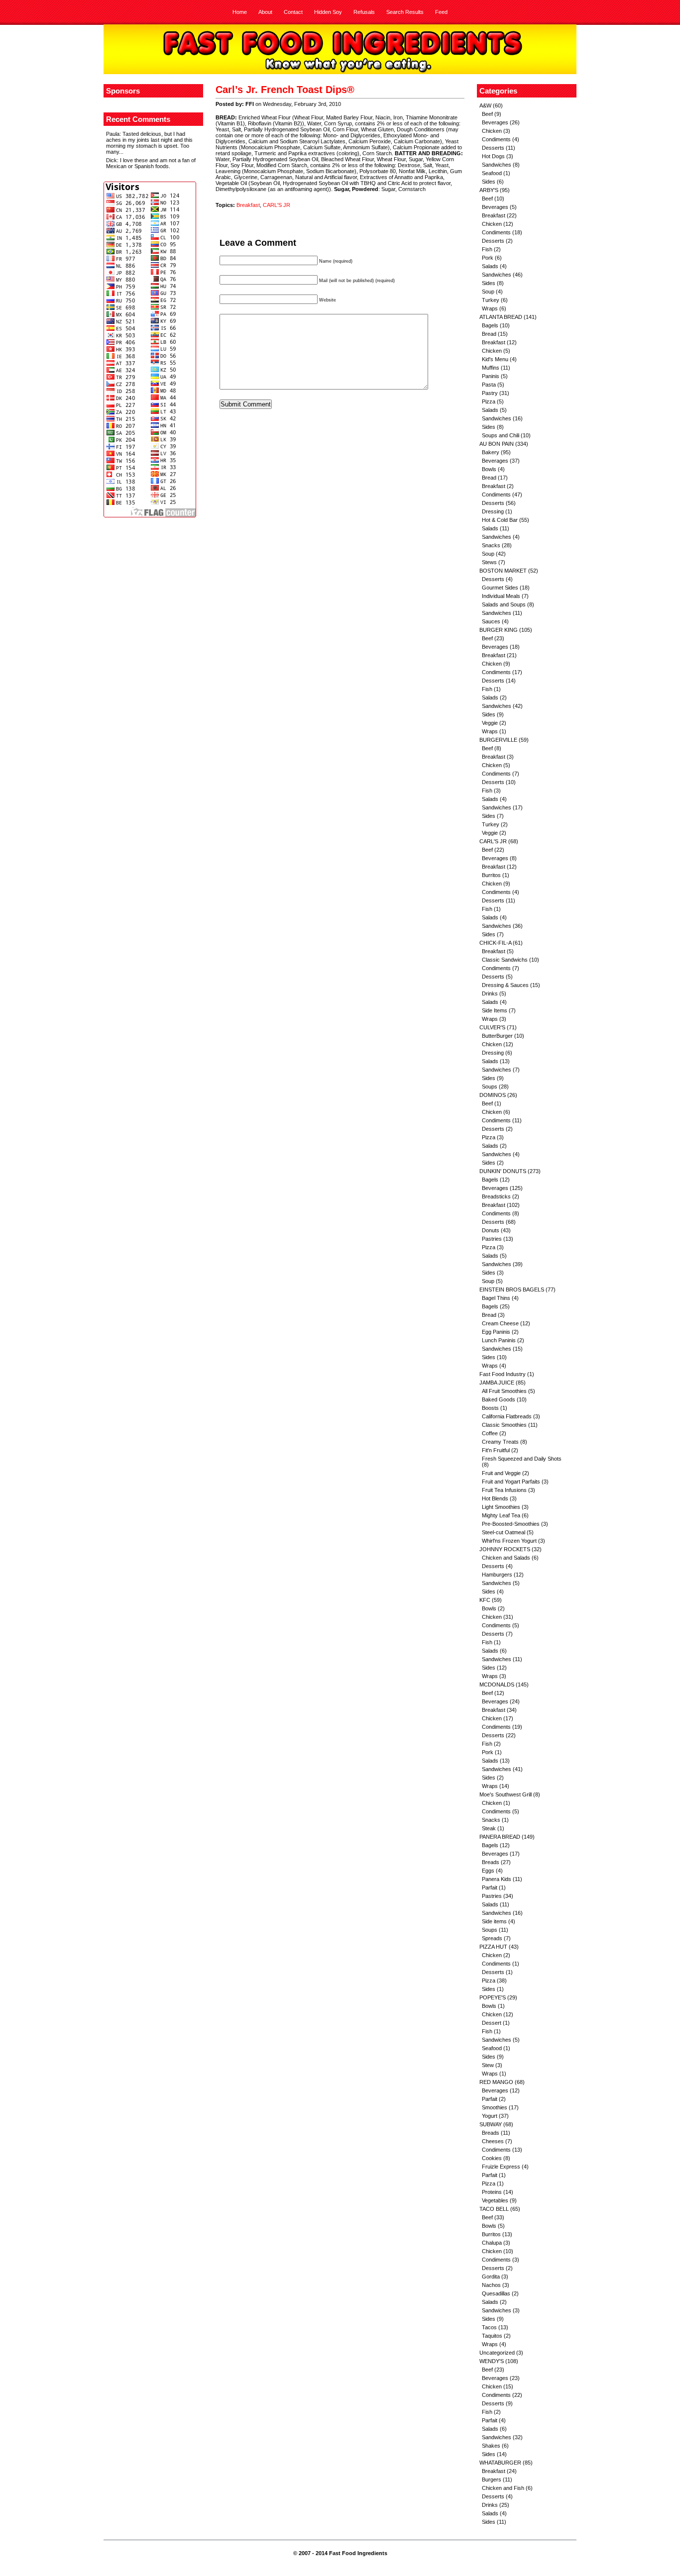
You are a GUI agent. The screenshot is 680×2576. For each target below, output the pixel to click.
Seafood (492, 173)
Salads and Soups (504, 604)
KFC (485, 1600)
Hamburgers (497, 1575)
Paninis (491, 376)
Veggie (490, 723)
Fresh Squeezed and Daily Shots (522, 1459)
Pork (488, 258)
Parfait (490, 1887)
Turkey (491, 300)
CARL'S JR (277, 205)
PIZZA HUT (493, 1947)
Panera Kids (497, 1879)
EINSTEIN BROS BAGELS (512, 1289)
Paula (113, 134)
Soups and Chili (501, 435)
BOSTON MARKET (503, 571)
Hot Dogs (493, 156)
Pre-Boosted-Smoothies (511, 1524)
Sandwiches (497, 165)
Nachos (491, 2285)
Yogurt (490, 2116)
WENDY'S (492, 2361)
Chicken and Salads (506, 1558)
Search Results (405, 12)
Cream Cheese (500, 1323)
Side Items (495, 1010)
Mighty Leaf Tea (501, 1515)
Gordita (491, 2277)
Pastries (492, 1239)
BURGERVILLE (498, 740)
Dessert (492, 2023)
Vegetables (495, 2200)
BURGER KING (499, 630)
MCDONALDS (497, 1684)
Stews (489, 562)
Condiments (496, 139)
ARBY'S (489, 190)
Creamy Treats (500, 1442)
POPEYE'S (493, 1997)
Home (240, 12)
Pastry (490, 393)
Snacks (491, 545)
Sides (489, 182)
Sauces (491, 621)
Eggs (488, 1871)
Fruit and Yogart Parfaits (511, 1482)
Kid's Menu (495, 359)
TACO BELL (494, 2209)
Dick (112, 160)
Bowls (489, 469)
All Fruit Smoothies (504, 1391)
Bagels (490, 325)
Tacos (489, 2327)
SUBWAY (491, 2124)
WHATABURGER (500, 2463)
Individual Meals (501, 596)
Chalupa (492, 2243)
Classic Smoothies (504, 1425)
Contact (293, 12)
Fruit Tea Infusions (504, 1490)
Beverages (495, 122)
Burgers (492, 2479)
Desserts (493, 148)
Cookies (492, 2158)
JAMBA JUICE (497, 1383)
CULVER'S (492, 1027)
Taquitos (492, 2336)
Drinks (490, 993)
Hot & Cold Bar (500, 520)
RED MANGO (496, 2082)
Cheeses (493, 2141)
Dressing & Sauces (505, 985)
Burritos (491, 875)
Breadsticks (496, 1196)
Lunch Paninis (499, 1340)
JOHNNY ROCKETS (505, 1549)
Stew (488, 2065)
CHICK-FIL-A (495, 943)
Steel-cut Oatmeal (504, 1532)
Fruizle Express (501, 2167)
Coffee (490, 1433)
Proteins (492, 2192)
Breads (491, 1862)
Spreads (492, 1938)
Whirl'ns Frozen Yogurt (509, 1541)
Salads (490, 266)
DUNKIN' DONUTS (503, 1171)
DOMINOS (493, 1095)
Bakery (491, 452)
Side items (494, 1921)
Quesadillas (496, 2293)
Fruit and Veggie (501, 1473)
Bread (489, 334)
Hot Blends (495, 1498)
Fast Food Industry (503, 1374)
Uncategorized (497, 2353)
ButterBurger (497, 1036)
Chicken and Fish (503, 2488)
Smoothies (495, 2107)
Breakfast (248, 205)
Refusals (364, 12)
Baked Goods (499, 1399)
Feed (441, 12)
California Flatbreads (507, 1416)
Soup (488, 292)
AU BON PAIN (497, 444)
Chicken (492, 131)
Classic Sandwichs (505, 960)
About (265, 12)
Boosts (490, 1408)
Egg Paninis (496, 1332)
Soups (490, 1087)
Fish (487, 249)
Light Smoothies (501, 1507)
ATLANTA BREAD (501, 317)
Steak (489, 1828)
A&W (485, 105)
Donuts (491, 1230)
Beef (487, 114)
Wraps (490, 308)
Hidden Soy (328, 12)
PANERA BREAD (500, 1837)
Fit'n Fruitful (496, 1450)
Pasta (489, 385)
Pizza (489, 401)
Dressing (493, 511)
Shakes (491, 2446)
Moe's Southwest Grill (506, 1794)
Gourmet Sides (500, 588)
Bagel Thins (496, 1298)
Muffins (491, 368)
